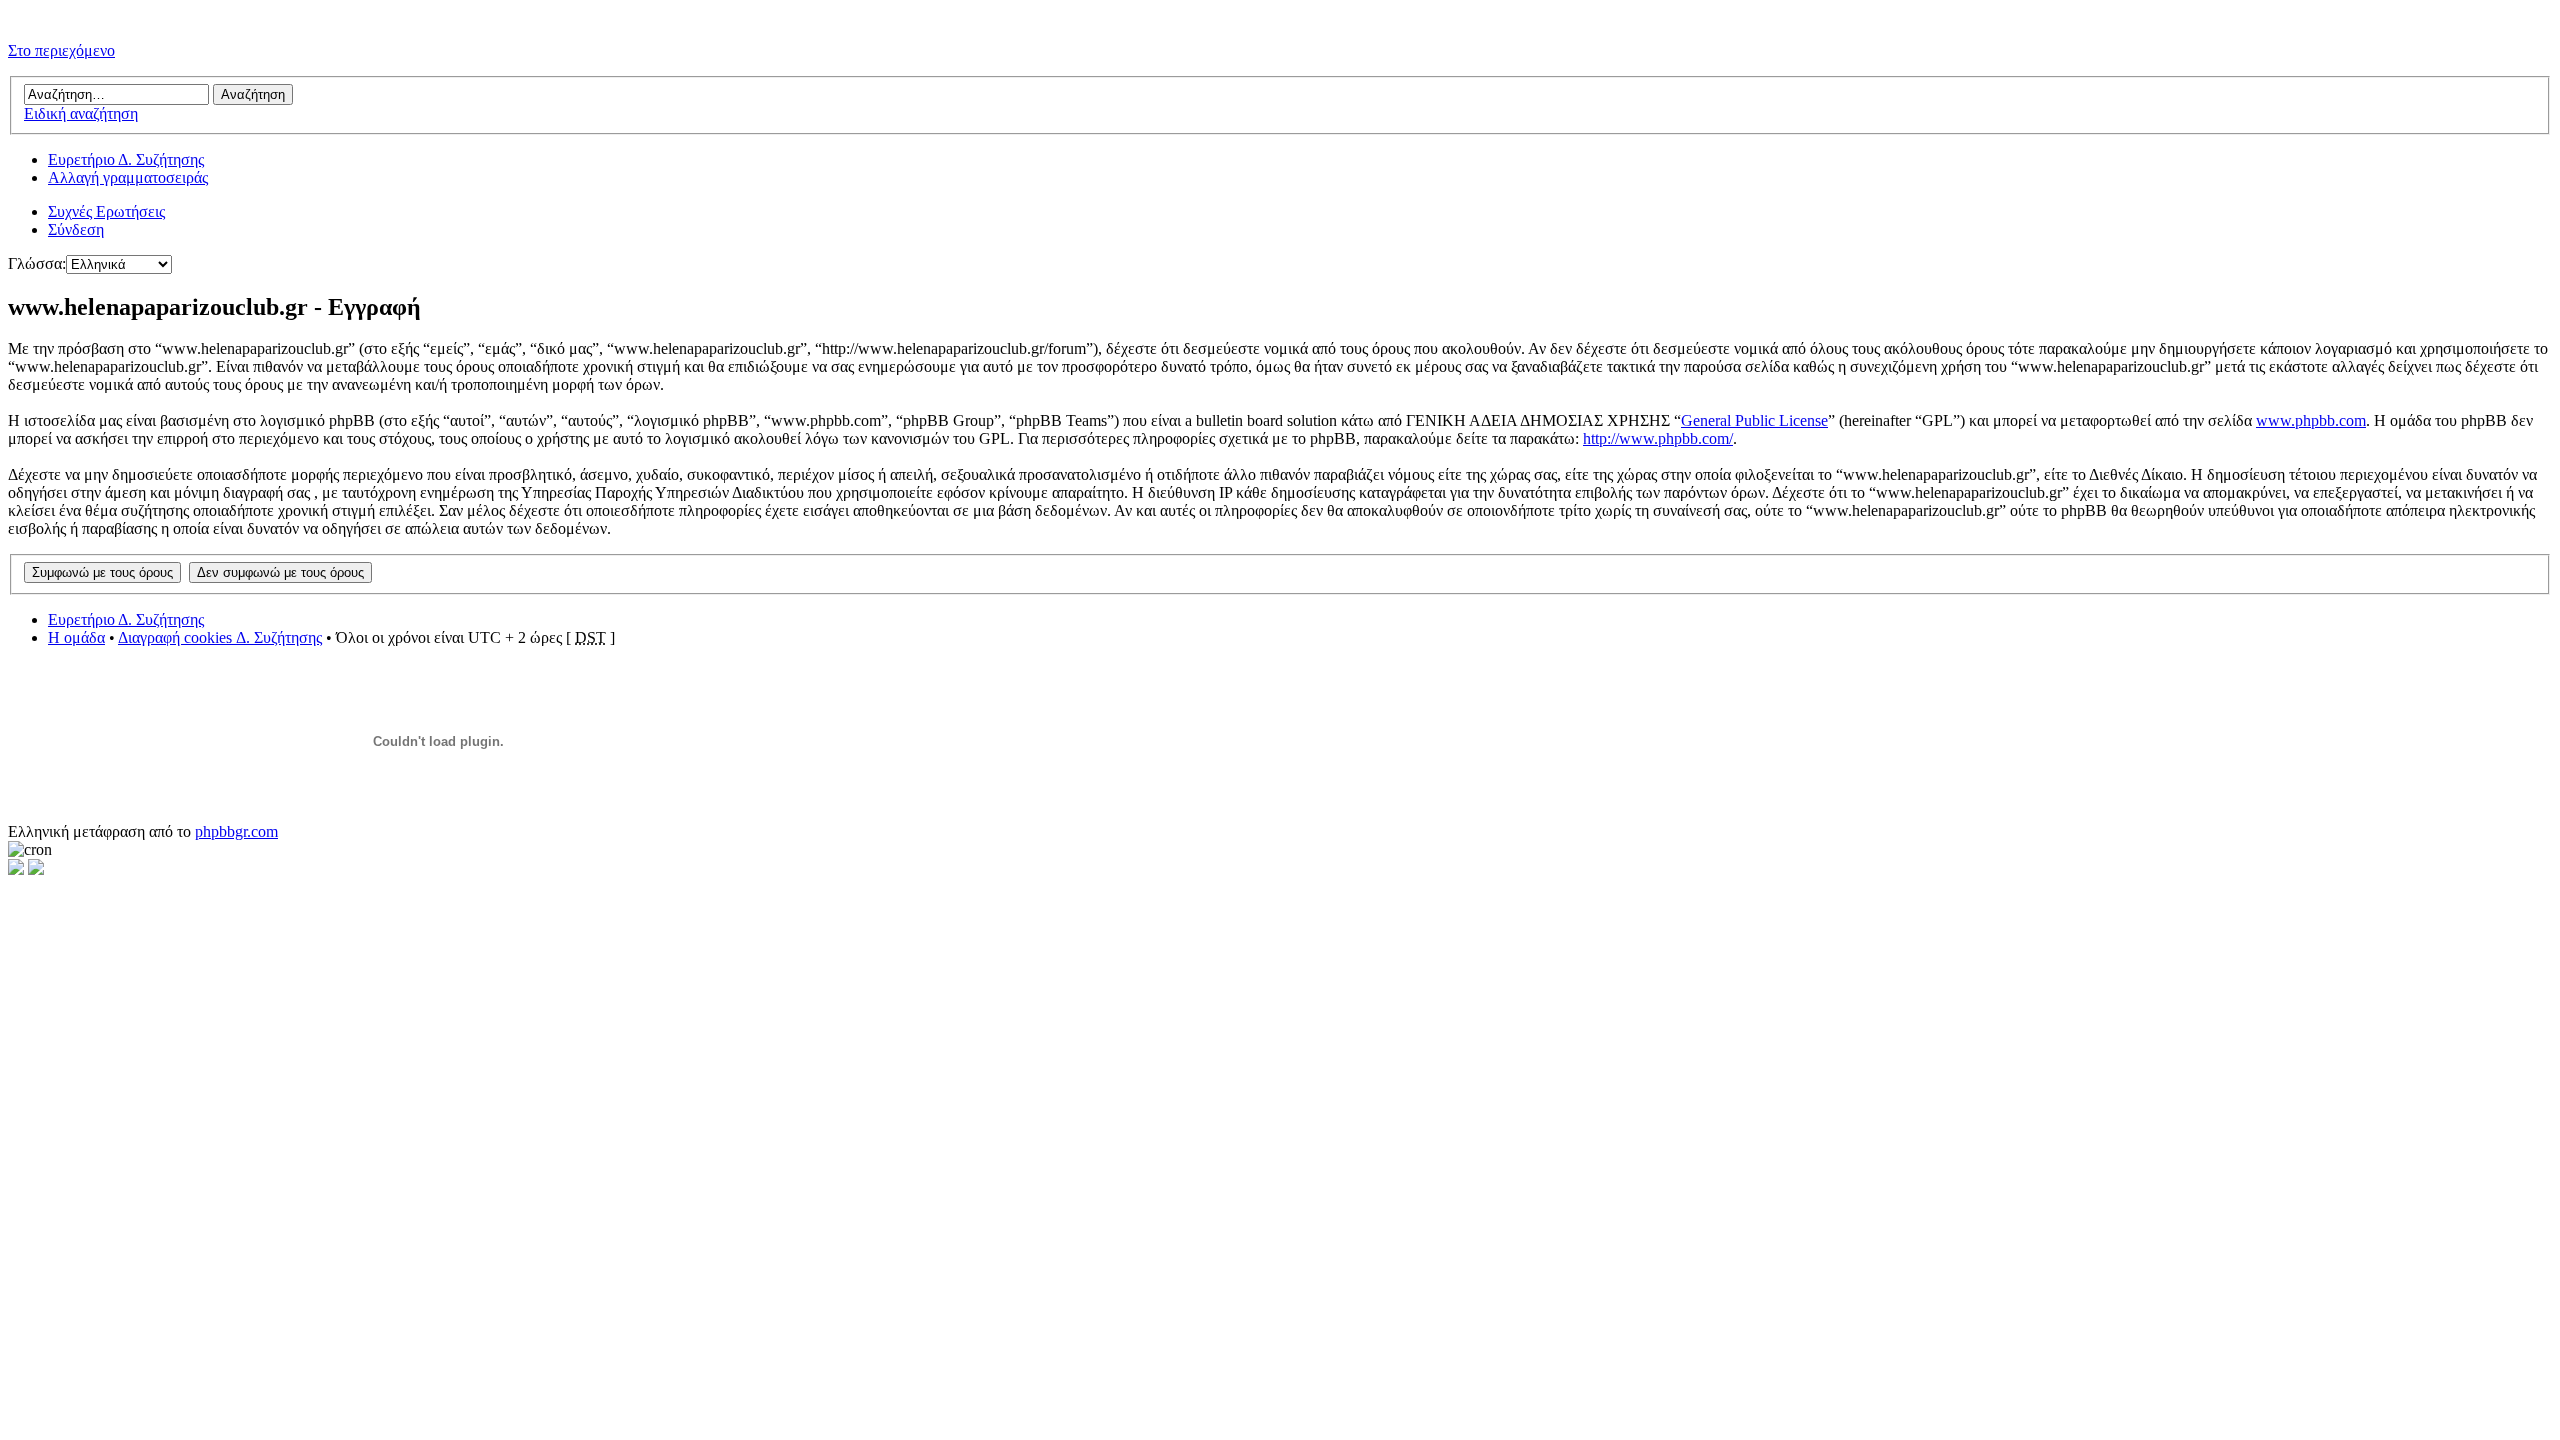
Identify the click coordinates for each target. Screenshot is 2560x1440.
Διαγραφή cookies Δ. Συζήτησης (220, 637)
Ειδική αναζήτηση (81, 113)
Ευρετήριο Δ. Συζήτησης (126, 159)
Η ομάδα (76, 637)
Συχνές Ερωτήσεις (106, 211)
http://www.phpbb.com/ (1658, 438)
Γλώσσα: (37, 263)
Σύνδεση (76, 229)
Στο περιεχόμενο (61, 50)
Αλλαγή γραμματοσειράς (128, 177)
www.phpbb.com (2311, 420)
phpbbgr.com (236, 831)
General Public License (1754, 420)
